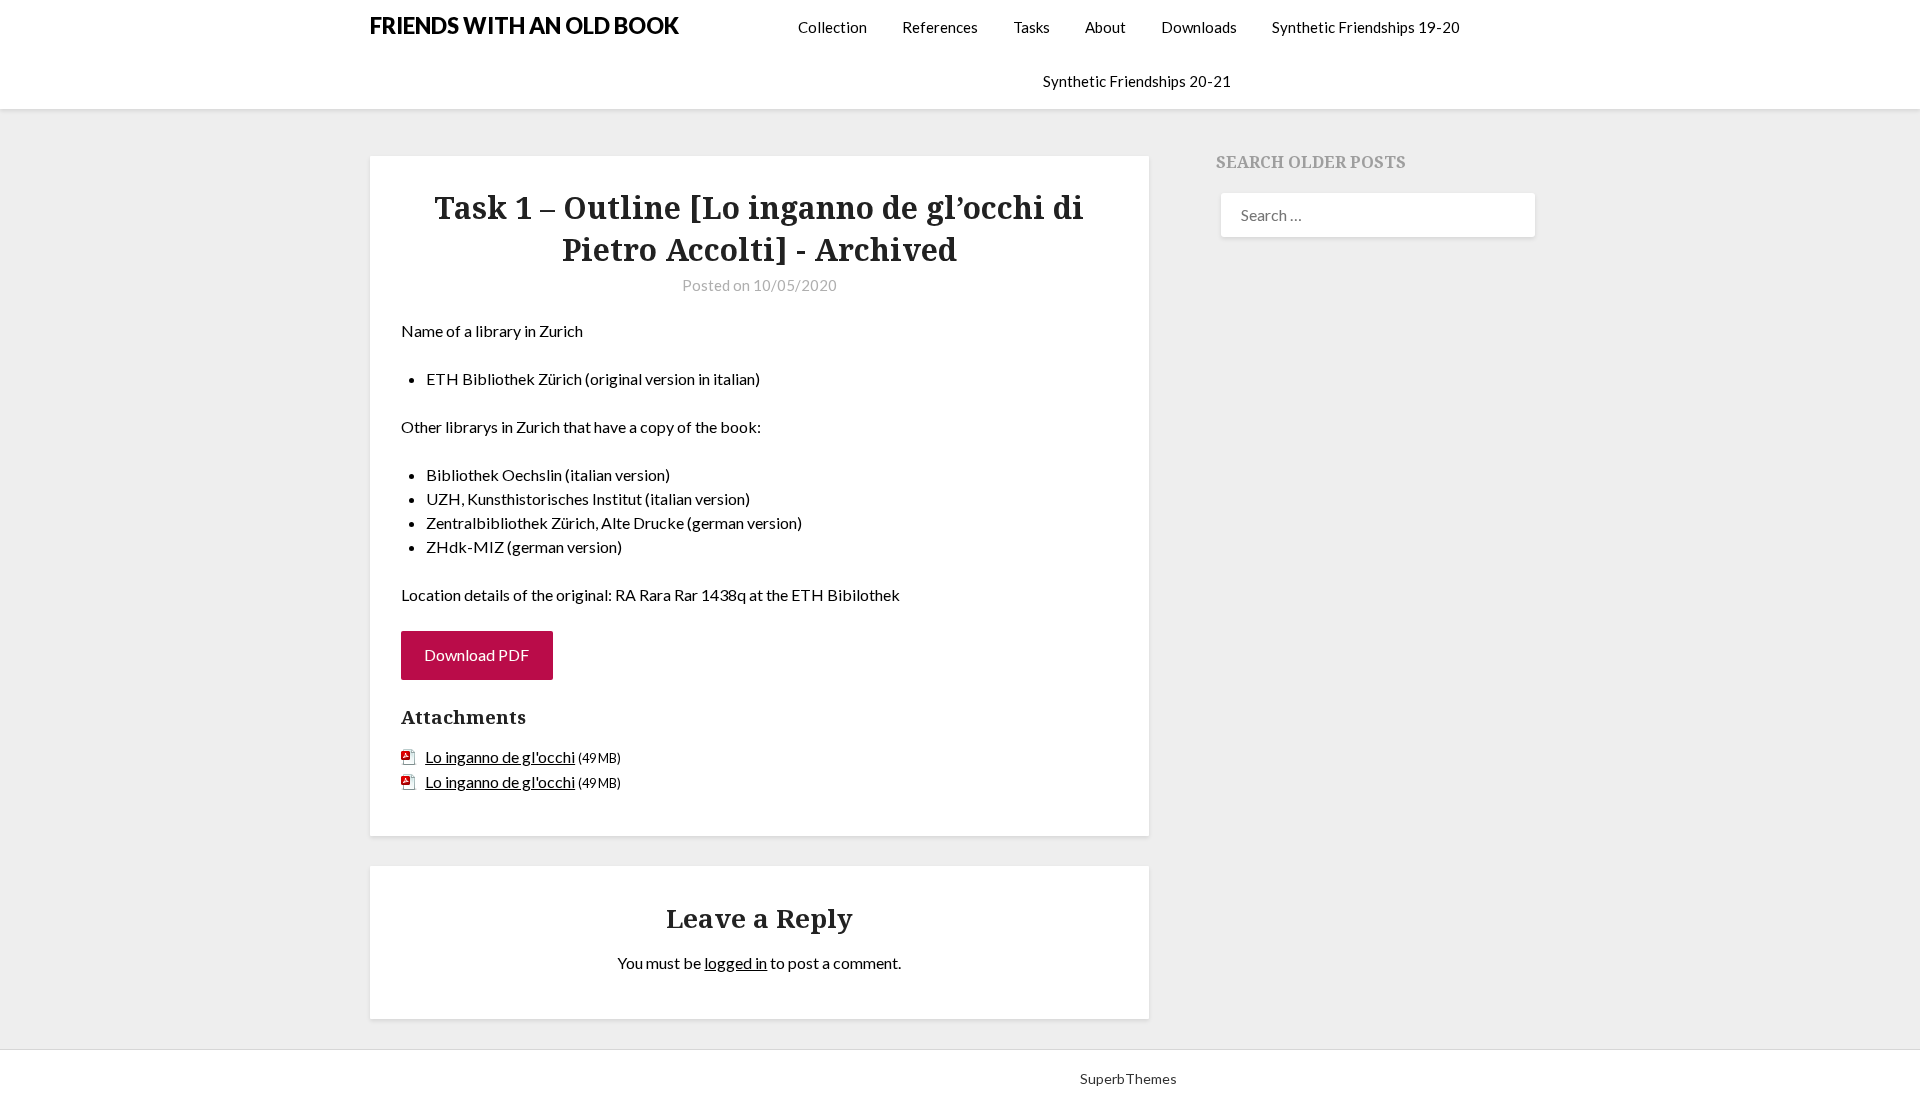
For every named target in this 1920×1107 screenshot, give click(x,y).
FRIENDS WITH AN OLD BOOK (524, 25)
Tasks (1031, 27)
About (1105, 27)
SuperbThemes (1128, 1078)
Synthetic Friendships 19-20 (1366, 27)
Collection (832, 27)
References (940, 27)
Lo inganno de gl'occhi (500, 756)
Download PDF (476, 654)
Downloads (1199, 27)
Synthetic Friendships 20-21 (1137, 81)
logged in (735, 962)
